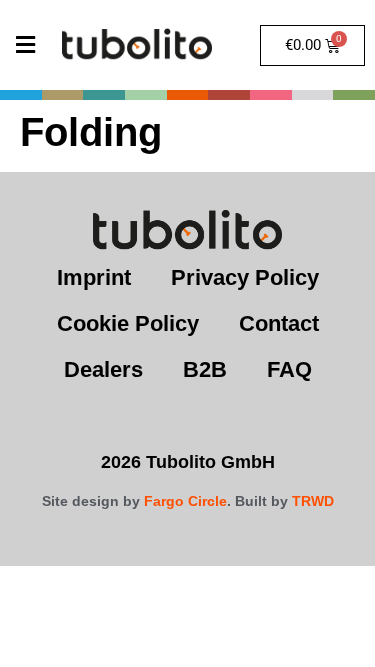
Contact (279, 323)
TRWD (313, 501)
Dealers (103, 369)
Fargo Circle (185, 501)
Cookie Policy (128, 323)
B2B (205, 369)
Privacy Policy (245, 277)
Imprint (94, 277)
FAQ (289, 369)
